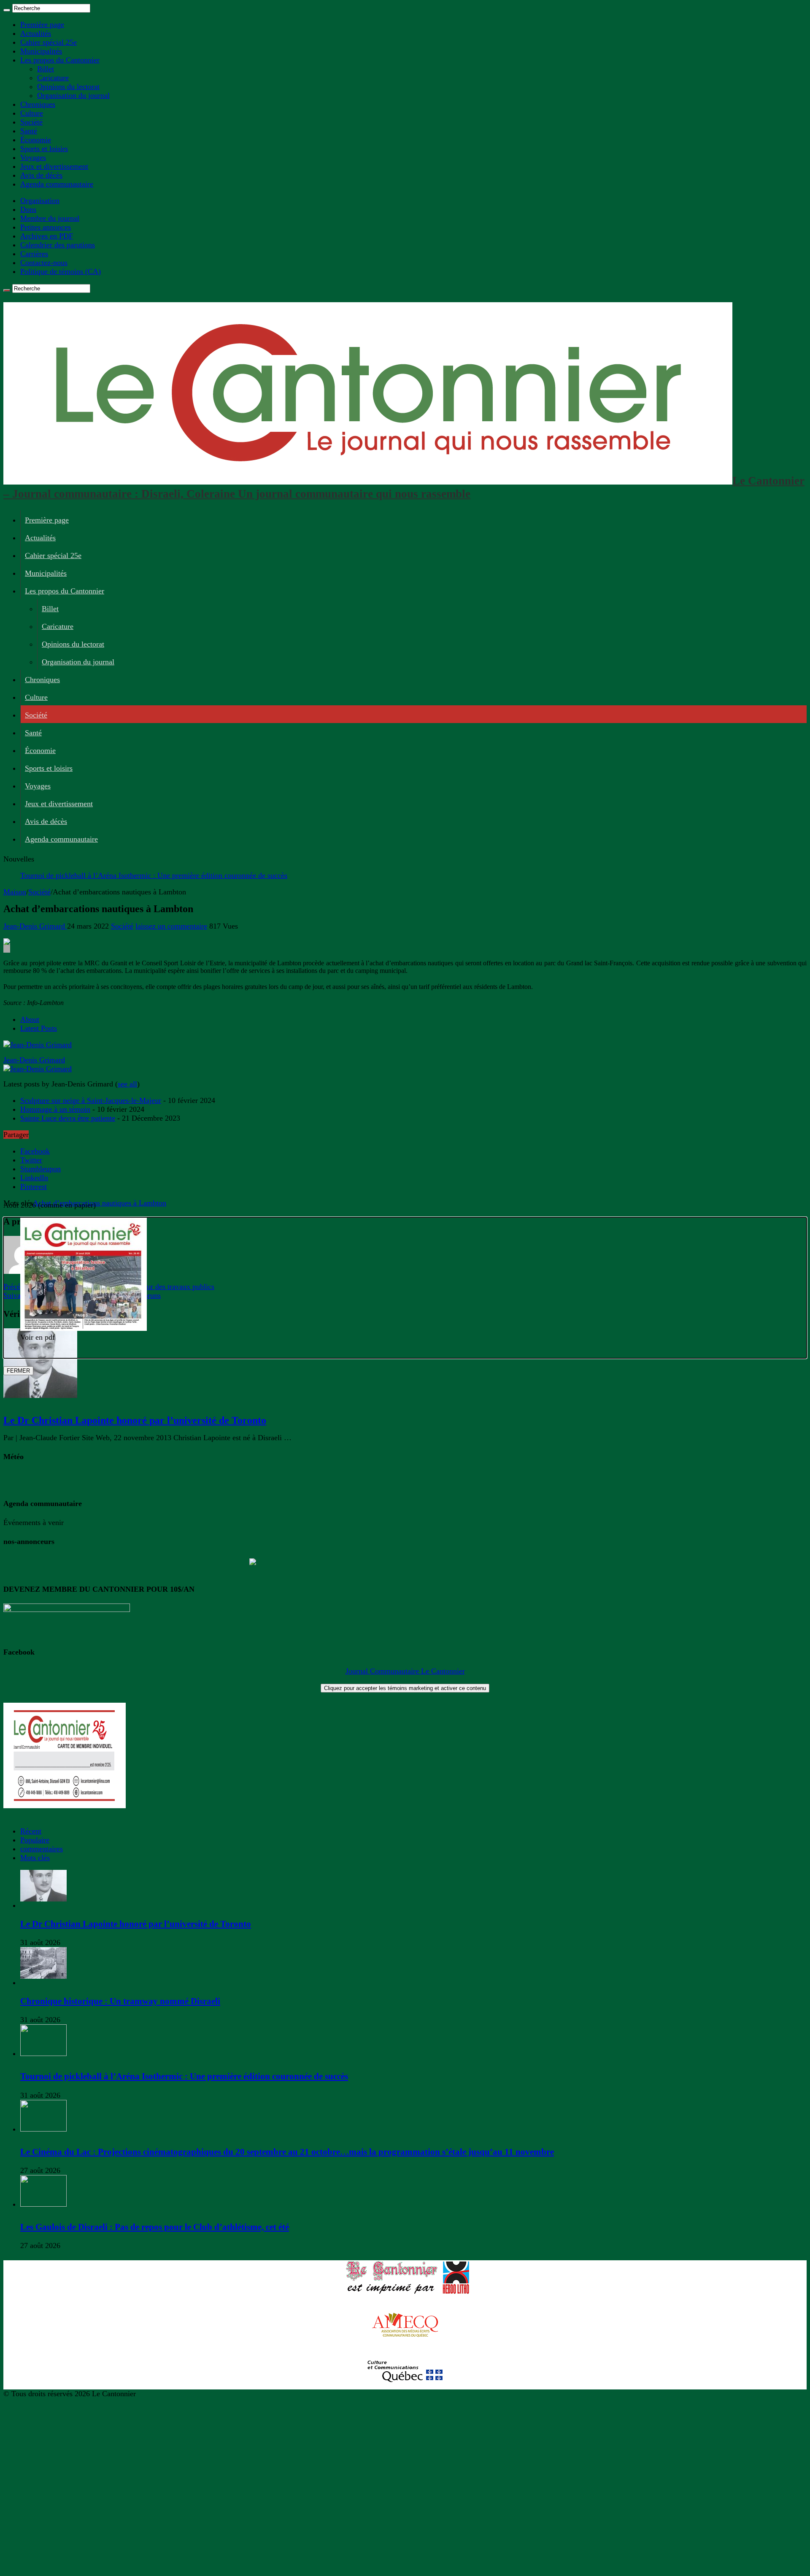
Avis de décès (41, 175)
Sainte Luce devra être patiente (68, 1118)
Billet (46, 69)
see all (127, 1084)
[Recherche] (7, 10)
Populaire (35, 1840)
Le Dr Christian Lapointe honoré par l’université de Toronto (135, 1420)
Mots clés (35, 1858)
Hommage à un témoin (55, 1109)
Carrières (34, 254)
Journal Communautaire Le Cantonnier (405, 1671)
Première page (42, 24)
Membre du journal (50, 218)
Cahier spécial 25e (49, 42)
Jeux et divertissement (54, 166)
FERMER (18, 1371)
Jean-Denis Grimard (35, 926)
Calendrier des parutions (58, 245)
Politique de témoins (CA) (61, 271)
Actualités (36, 33)
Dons (28, 209)
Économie (36, 140)
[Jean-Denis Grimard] (38, 1045)
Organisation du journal (73, 95)
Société (31, 122)
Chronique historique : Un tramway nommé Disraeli (120, 2001)
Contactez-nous (44, 263)
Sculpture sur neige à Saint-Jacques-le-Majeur (91, 1100)
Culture (32, 113)
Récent (31, 1831)
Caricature (53, 78)
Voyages (33, 157)
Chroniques (38, 104)
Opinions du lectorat (68, 87)
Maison (15, 892)
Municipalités (41, 51)
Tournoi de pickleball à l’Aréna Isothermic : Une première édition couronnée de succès (154, 875)
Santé (29, 131)
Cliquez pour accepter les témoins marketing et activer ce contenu (405, 1688)
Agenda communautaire (57, 184)
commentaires (42, 1849)
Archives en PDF (47, 236)
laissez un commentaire (171, 926)
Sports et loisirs (44, 149)
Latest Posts (39, 1028)
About (30, 1019)
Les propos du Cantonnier (60, 60)
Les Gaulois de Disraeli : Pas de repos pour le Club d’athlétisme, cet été (155, 2227)
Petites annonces (46, 227)
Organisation (40, 200)
